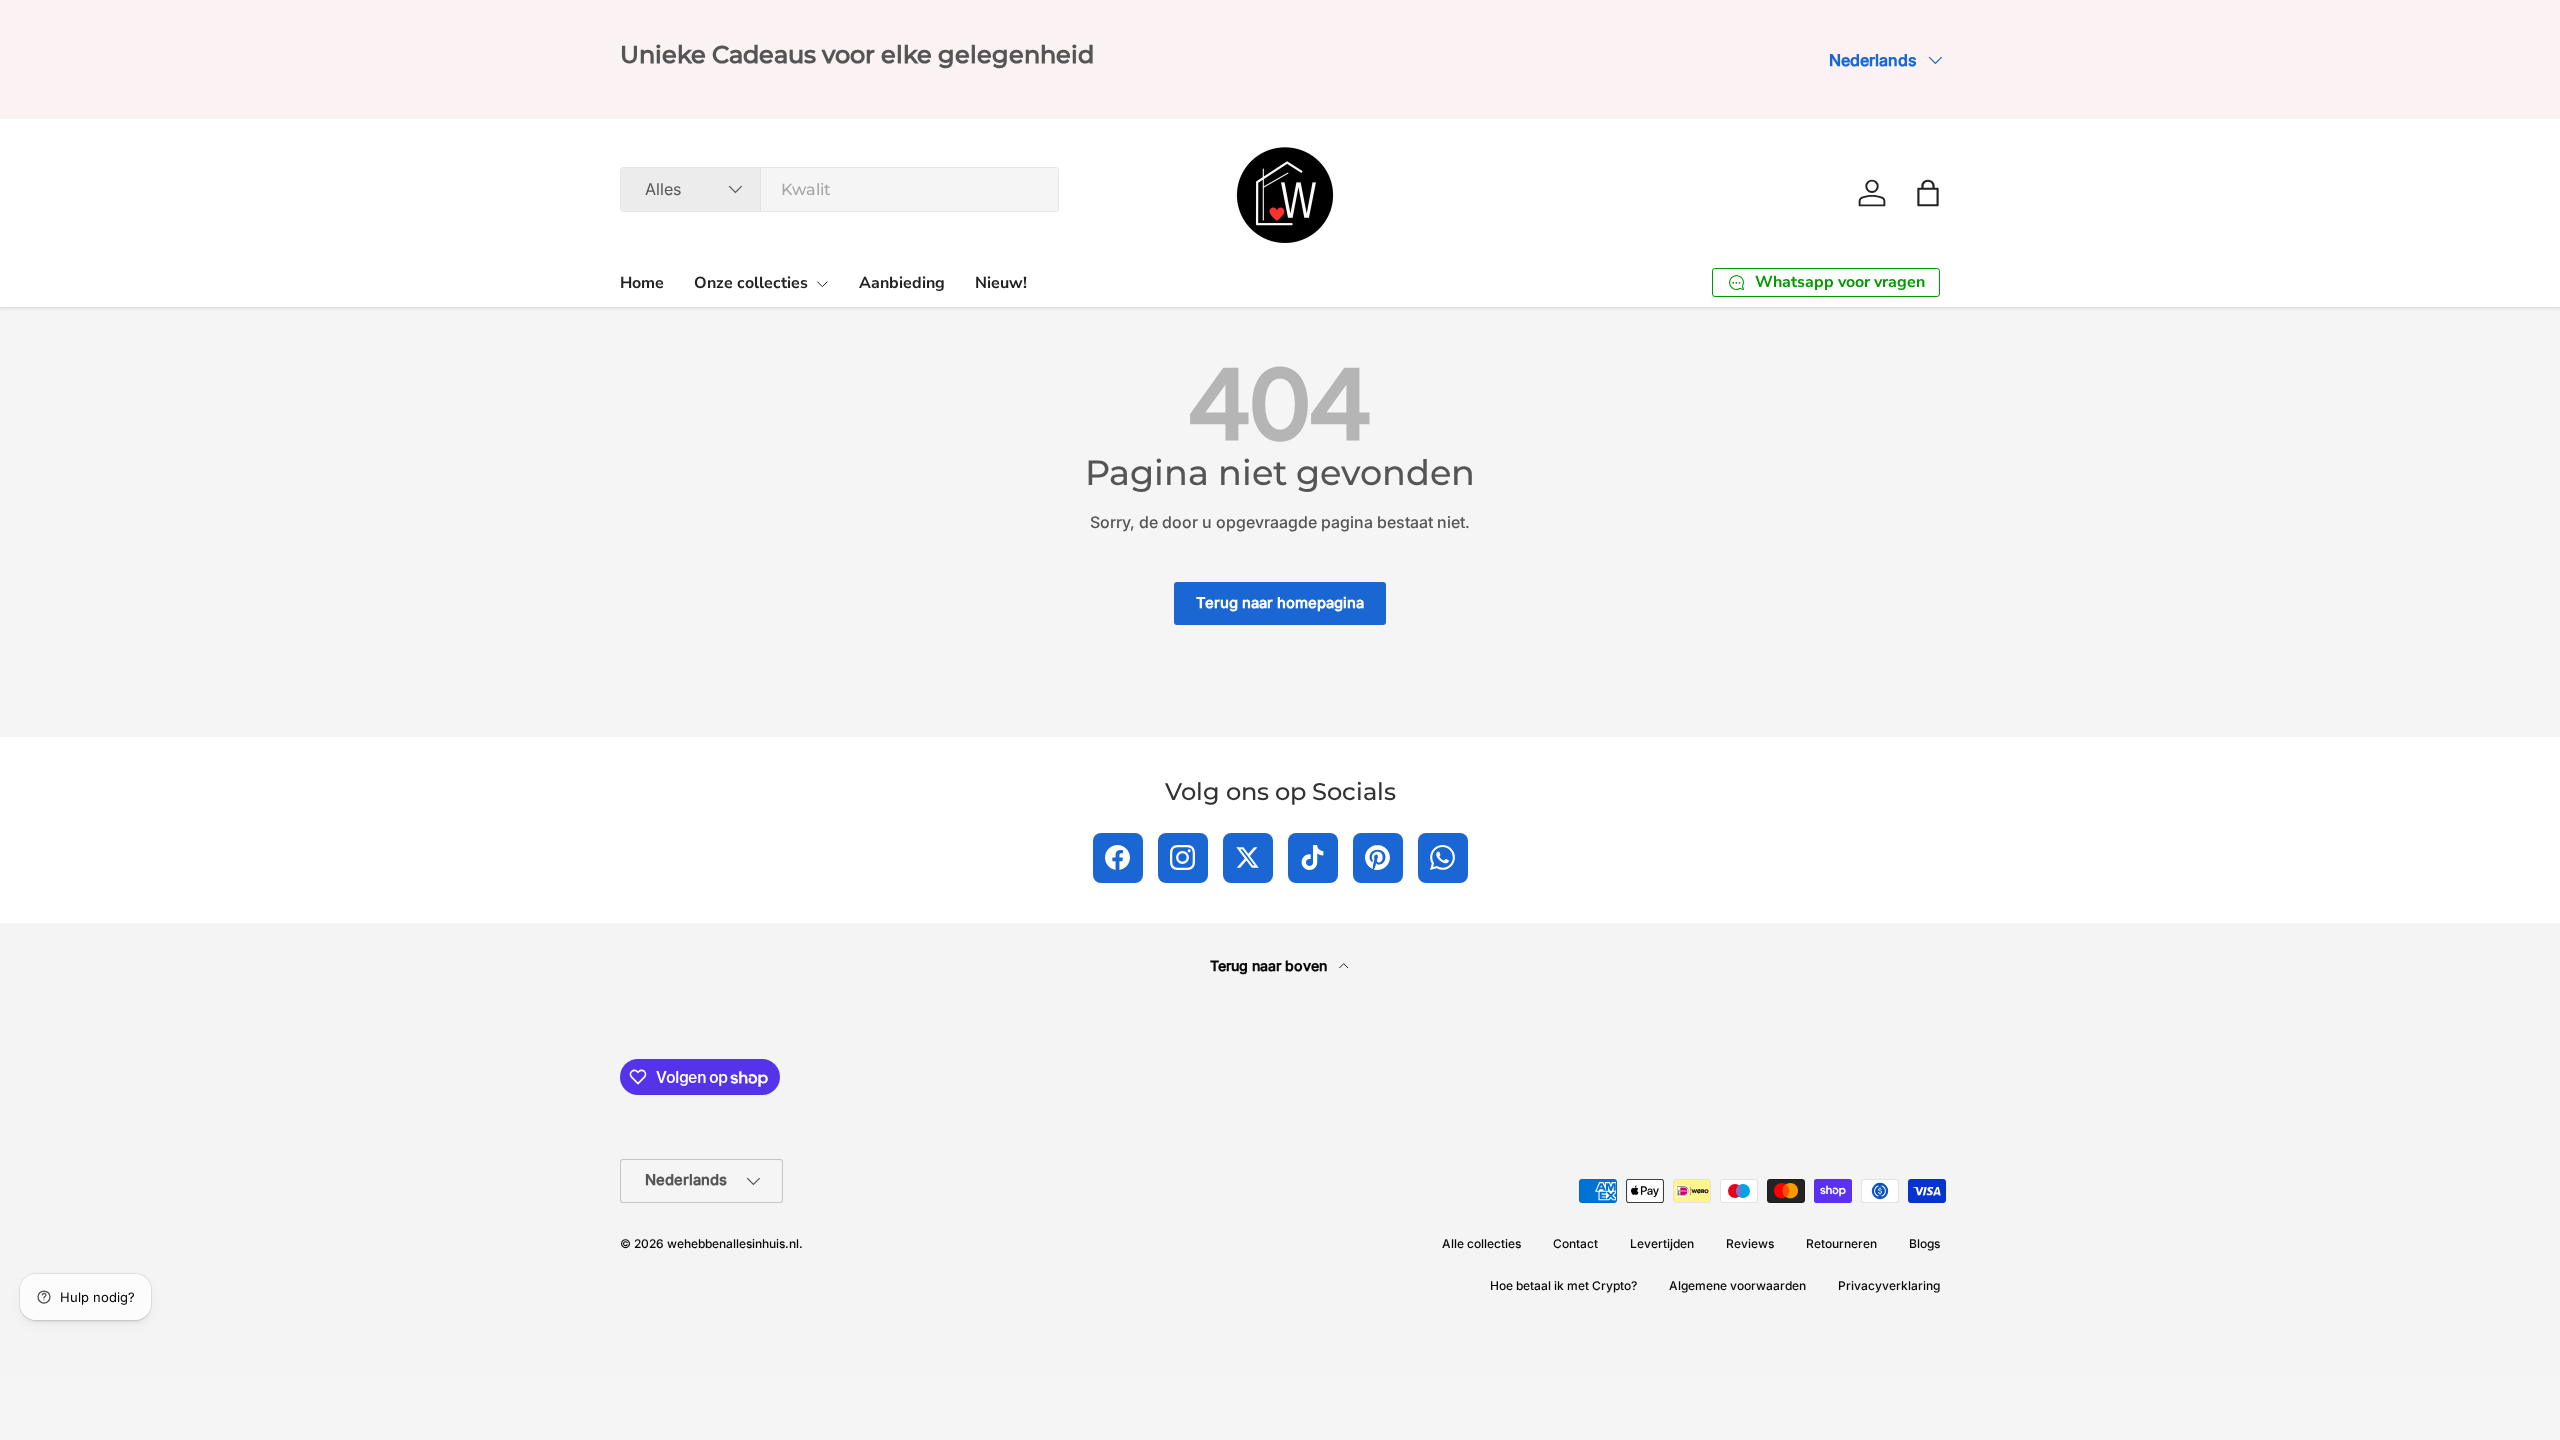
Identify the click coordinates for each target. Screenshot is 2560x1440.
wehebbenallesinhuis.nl (733, 1243)
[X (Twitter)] (1248, 858)
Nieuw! (1001, 283)
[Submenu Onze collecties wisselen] (822, 284)
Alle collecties (1481, 1243)
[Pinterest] (1378, 858)
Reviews (1750, 1243)
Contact (1575, 1243)
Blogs (1924, 1243)
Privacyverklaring (1889, 1285)
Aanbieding (902, 283)
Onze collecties (751, 283)
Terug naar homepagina (1280, 603)
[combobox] (839, 189)
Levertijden (1662, 1243)
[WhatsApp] (1443, 858)
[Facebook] (1118, 858)
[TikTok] (1313, 858)
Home (642, 283)
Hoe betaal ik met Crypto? (1563, 1285)
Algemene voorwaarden (1737, 1285)
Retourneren (1841, 1243)
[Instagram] (1183, 858)
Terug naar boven (1270, 965)
